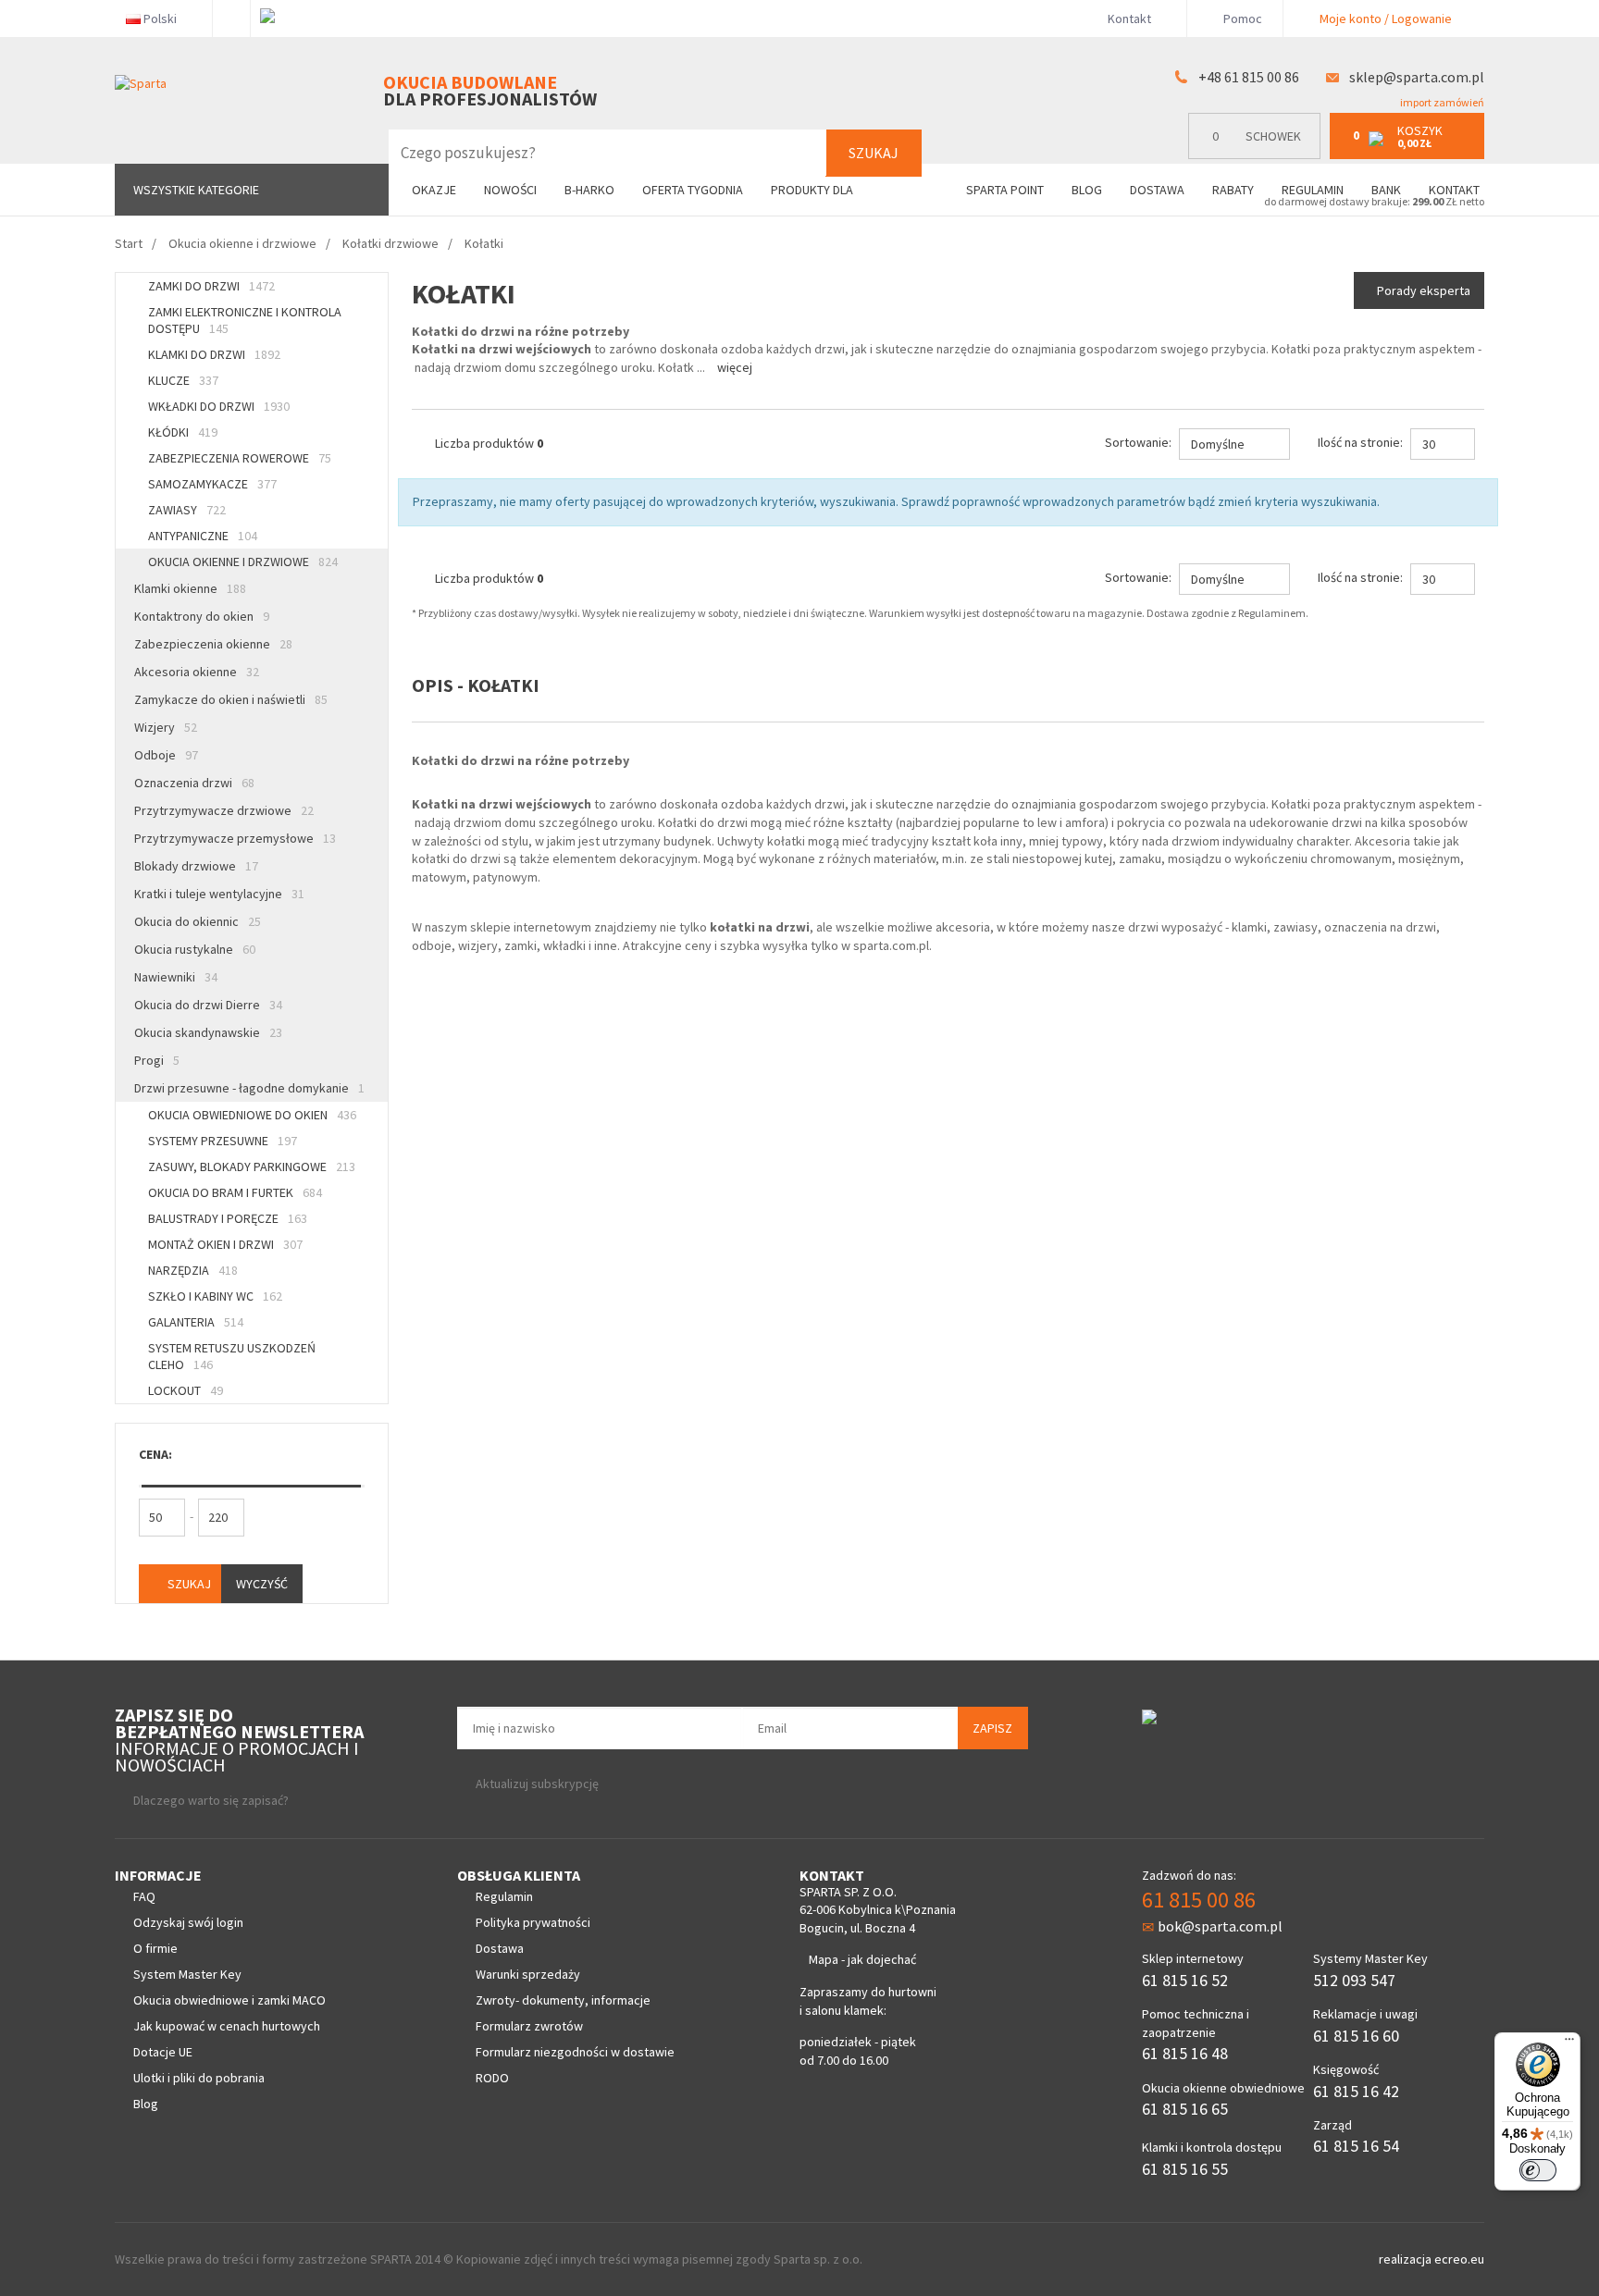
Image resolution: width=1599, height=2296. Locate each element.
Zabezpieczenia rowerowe (240, 458)
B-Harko (589, 190)
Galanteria (196, 1322)
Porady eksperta (1424, 290)
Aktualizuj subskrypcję (537, 1784)
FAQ (144, 1896)
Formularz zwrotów (529, 2026)
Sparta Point (1005, 190)
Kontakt (1129, 19)
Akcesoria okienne (197, 672)
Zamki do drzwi (211, 286)
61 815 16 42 (1356, 2091)
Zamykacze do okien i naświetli (231, 699)
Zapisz (992, 1728)
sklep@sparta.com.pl (1417, 77)
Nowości (510, 190)
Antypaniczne (203, 536)
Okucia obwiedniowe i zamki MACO (229, 2000)
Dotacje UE (163, 2052)
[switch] (1538, 2170)
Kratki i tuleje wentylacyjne (219, 894)
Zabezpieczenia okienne (213, 644)
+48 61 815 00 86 (1249, 77)
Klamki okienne (190, 588)
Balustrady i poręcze (228, 1218)
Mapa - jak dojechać (862, 1959)
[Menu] (1569, 2043)
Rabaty (1233, 190)
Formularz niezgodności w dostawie (575, 2052)
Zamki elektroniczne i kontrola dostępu (245, 320)
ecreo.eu (1459, 2259)
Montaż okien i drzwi (225, 1244)
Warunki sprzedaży (528, 1974)
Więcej (735, 367)
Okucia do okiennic (198, 921)
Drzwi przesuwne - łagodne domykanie (249, 1088)
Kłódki (183, 432)
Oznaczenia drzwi (194, 783)
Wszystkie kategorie (196, 190)
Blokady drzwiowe (196, 866)
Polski (160, 19)
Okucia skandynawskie (208, 1032)
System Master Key (187, 1974)
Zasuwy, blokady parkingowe (252, 1167)
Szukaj (874, 153)
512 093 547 (1354, 1980)
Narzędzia (193, 1270)
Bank (1386, 190)
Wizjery (166, 727)
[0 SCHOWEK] (1259, 155)
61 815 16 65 (1185, 2109)
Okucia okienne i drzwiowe (243, 562)
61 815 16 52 (1185, 1980)
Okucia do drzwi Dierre (208, 1005)
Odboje (166, 755)
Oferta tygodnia (693, 190)
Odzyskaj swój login (188, 1922)
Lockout (186, 1390)
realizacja (1407, 2259)
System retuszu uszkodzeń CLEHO (232, 1356)
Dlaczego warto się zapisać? (211, 1800)
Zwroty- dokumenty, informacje (563, 2000)
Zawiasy (187, 510)
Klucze (183, 380)
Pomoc (1241, 19)
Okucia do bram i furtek (235, 1192)
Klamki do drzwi (214, 354)
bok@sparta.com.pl (1220, 1926)
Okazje (434, 190)
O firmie (155, 1948)
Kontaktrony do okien (202, 616)
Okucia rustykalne (195, 949)
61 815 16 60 (1356, 2036)
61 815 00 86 (1199, 1900)
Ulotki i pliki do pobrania (199, 2078)
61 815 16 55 (1185, 2169)
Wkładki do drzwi (219, 406)
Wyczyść (262, 1584)
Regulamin (1313, 190)
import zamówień (1441, 102)
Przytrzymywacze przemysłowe (235, 838)
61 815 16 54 (1356, 2146)
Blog (1087, 190)
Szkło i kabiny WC (215, 1296)
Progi (157, 1060)
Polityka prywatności (533, 1922)
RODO (492, 2078)
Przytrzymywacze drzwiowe (224, 810)
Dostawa (1157, 190)
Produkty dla (813, 190)
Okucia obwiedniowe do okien (252, 1115)
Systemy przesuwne (223, 1141)
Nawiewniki (176, 977)
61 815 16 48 (1185, 2053)
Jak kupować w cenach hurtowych (227, 2026)
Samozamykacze (212, 484)
